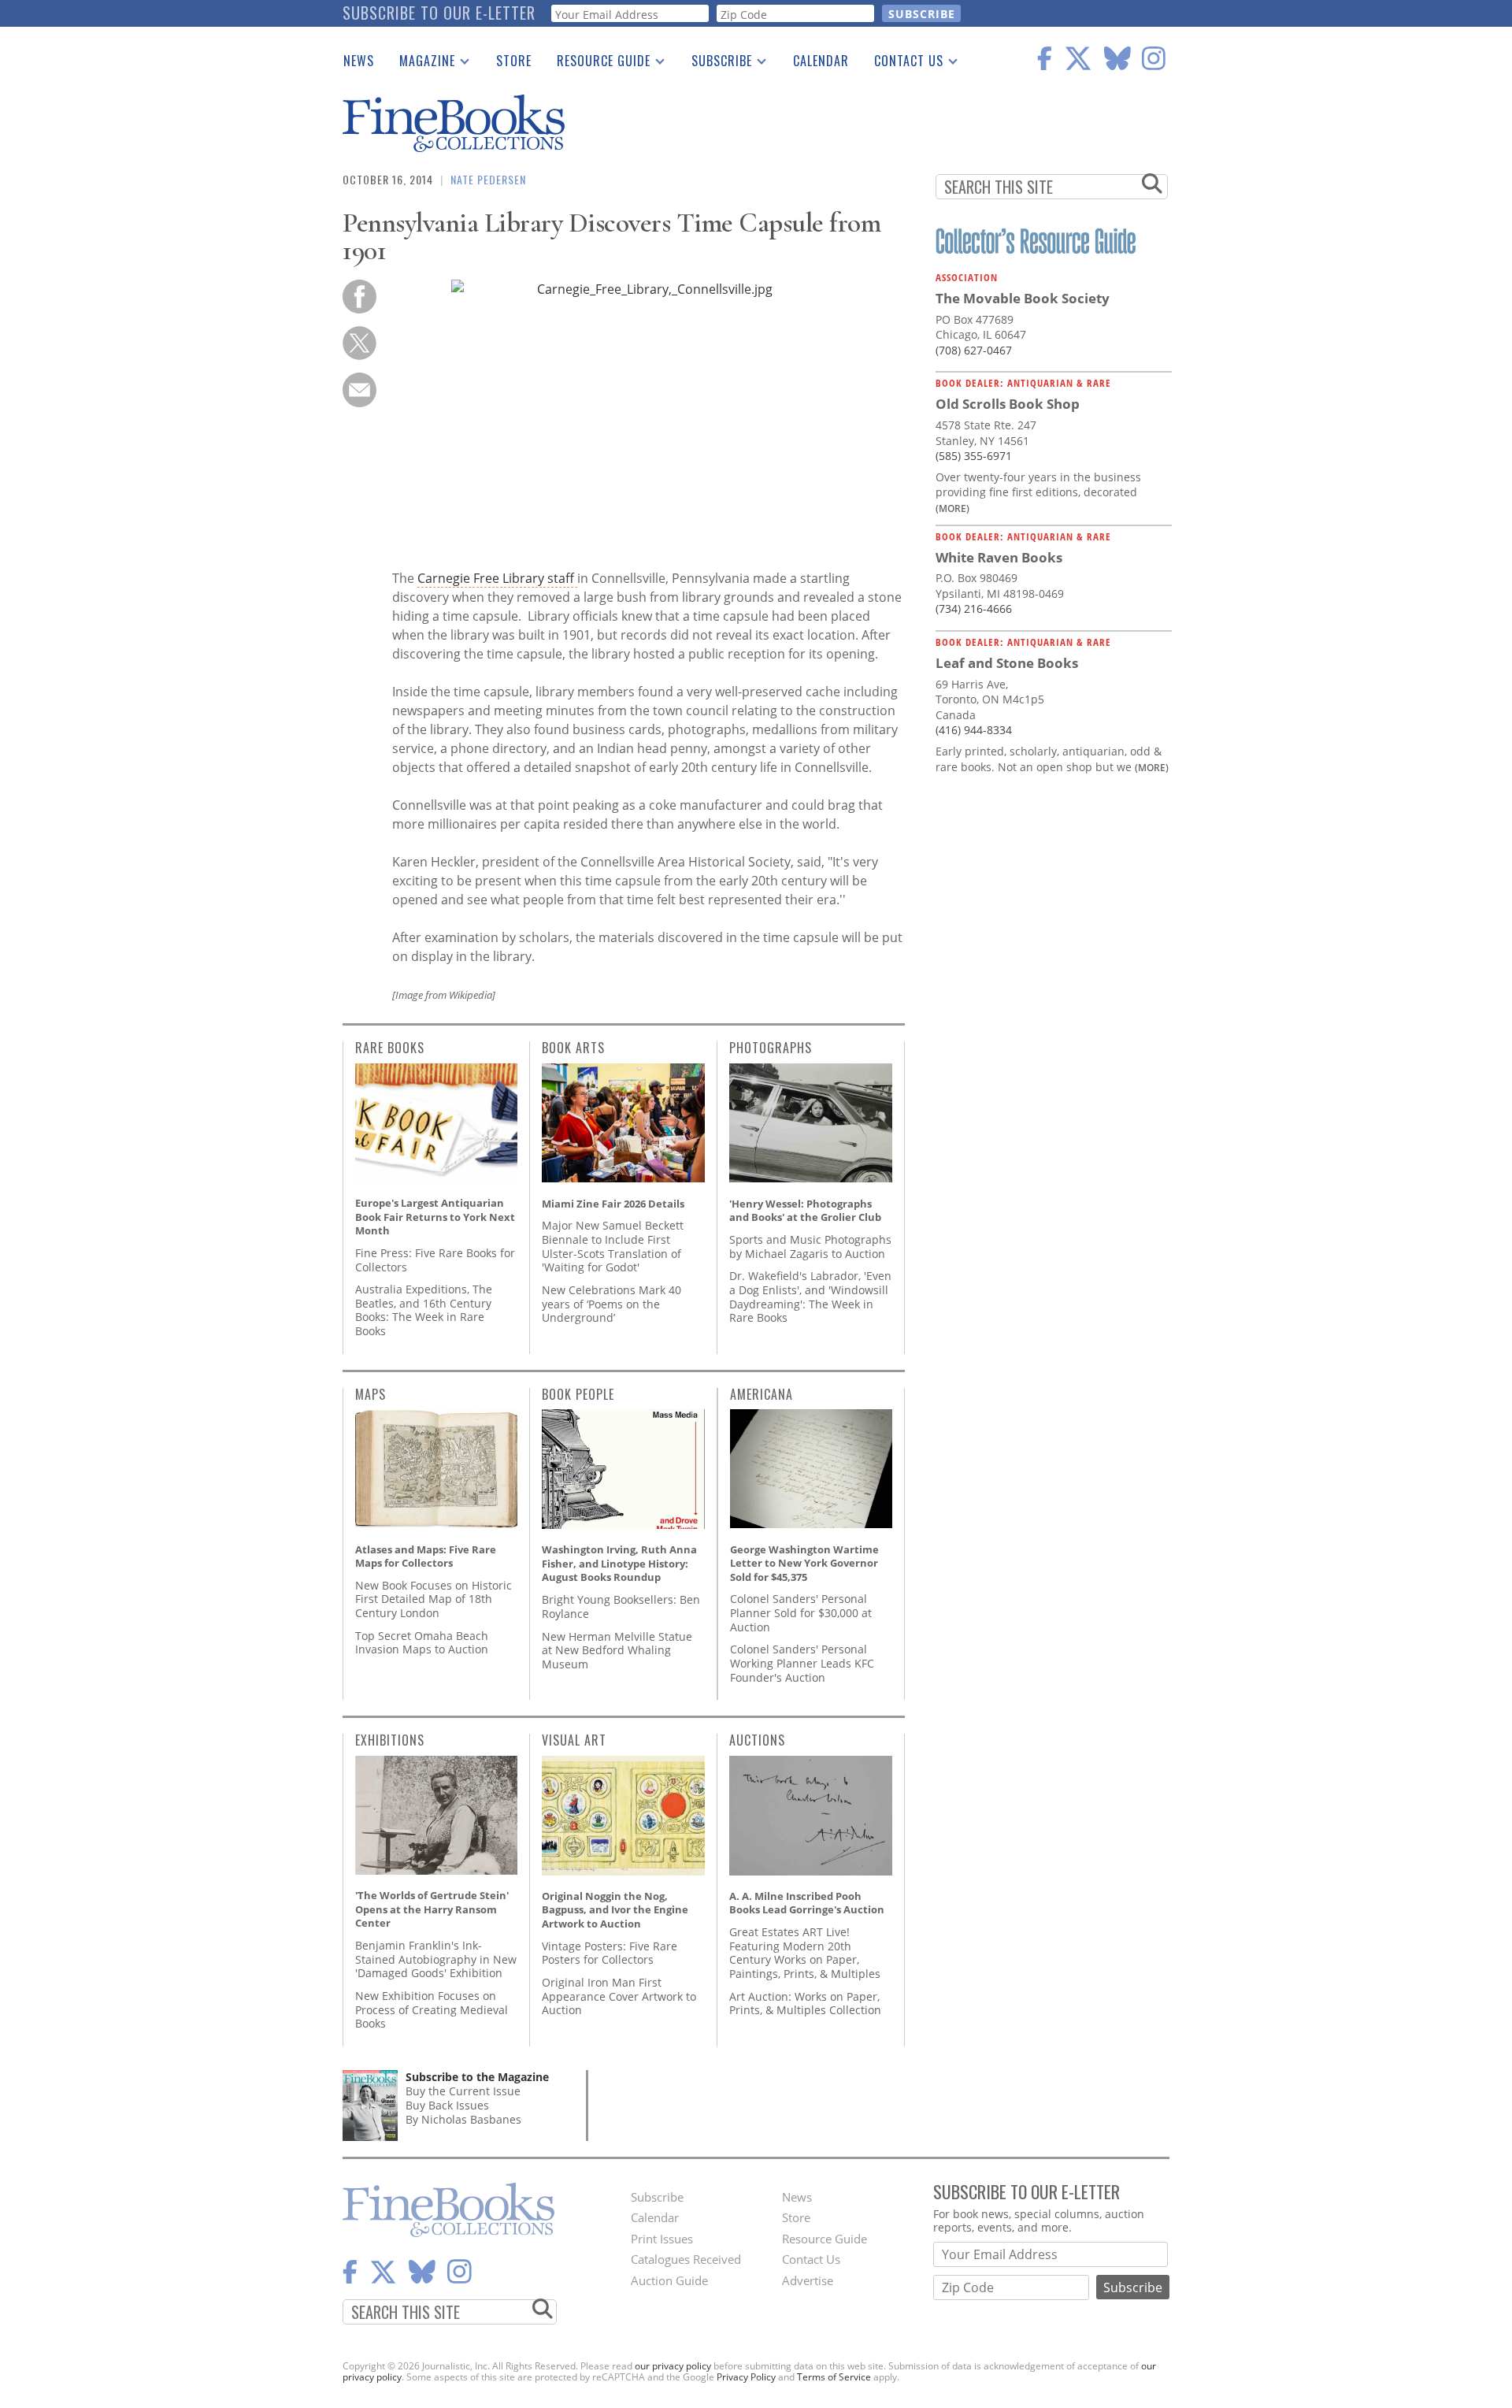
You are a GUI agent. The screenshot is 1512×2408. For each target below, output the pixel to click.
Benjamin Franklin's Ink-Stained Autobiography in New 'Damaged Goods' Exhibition (436, 1959)
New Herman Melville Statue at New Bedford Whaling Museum (617, 1650)
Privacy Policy (746, 2377)
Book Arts (573, 1048)
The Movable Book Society (1023, 298)
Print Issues (662, 2239)
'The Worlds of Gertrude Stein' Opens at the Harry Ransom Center (432, 1909)
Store (514, 61)
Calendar (821, 61)
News (359, 61)
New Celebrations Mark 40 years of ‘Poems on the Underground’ (611, 1304)
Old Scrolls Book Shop (1008, 404)
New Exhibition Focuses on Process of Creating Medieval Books (432, 2009)
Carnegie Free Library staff (497, 578)
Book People (578, 1394)
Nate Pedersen (488, 179)
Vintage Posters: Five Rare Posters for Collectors (610, 1953)
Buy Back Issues (447, 2105)
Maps (371, 1394)
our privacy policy (673, 2366)
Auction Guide (669, 2280)
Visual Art (574, 1740)
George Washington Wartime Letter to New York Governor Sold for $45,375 (804, 1563)
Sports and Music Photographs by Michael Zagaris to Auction (810, 1247)
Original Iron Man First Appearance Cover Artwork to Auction (619, 1996)
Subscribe (715, 64)
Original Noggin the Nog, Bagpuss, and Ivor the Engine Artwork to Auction (615, 1910)
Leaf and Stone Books (1007, 663)
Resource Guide (597, 64)
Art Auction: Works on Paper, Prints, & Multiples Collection (805, 2004)
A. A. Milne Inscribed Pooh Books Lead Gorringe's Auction (807, 1903)
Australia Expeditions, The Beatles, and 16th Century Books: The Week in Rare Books (424, 1310)
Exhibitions (390, 1740)
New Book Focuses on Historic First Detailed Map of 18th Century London (434, 1599)
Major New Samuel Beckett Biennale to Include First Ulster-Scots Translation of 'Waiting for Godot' (613, 1246)
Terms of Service (834, 2377)
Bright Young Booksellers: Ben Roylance (621, 1607)
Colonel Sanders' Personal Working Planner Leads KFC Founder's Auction (802, 1663)
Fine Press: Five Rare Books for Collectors (435, 1260)
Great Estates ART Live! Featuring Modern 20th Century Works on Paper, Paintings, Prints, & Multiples (805, 1953)
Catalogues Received (686, 2259)
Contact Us (902, 64)
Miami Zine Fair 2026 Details (613, 1204)
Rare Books (390, 1048)
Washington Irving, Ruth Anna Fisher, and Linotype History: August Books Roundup (619, 1563)
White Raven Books (999, 557)
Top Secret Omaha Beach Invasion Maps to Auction (422, 1643)
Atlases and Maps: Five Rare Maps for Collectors (426, 1556)
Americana (762, 1394)
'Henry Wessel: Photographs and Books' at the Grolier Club (805, 1211)
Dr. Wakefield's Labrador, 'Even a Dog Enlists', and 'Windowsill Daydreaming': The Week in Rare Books (810, 1297)
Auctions (757, 1740)
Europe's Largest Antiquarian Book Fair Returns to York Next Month (435, 1217)
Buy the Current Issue (463, 2091)
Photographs (771, 1048)
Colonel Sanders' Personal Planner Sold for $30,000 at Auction (801, 1612)
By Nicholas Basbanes (463, 2119)
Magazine (421, 64)
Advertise (808, 2280)
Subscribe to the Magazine (477, 2077)
